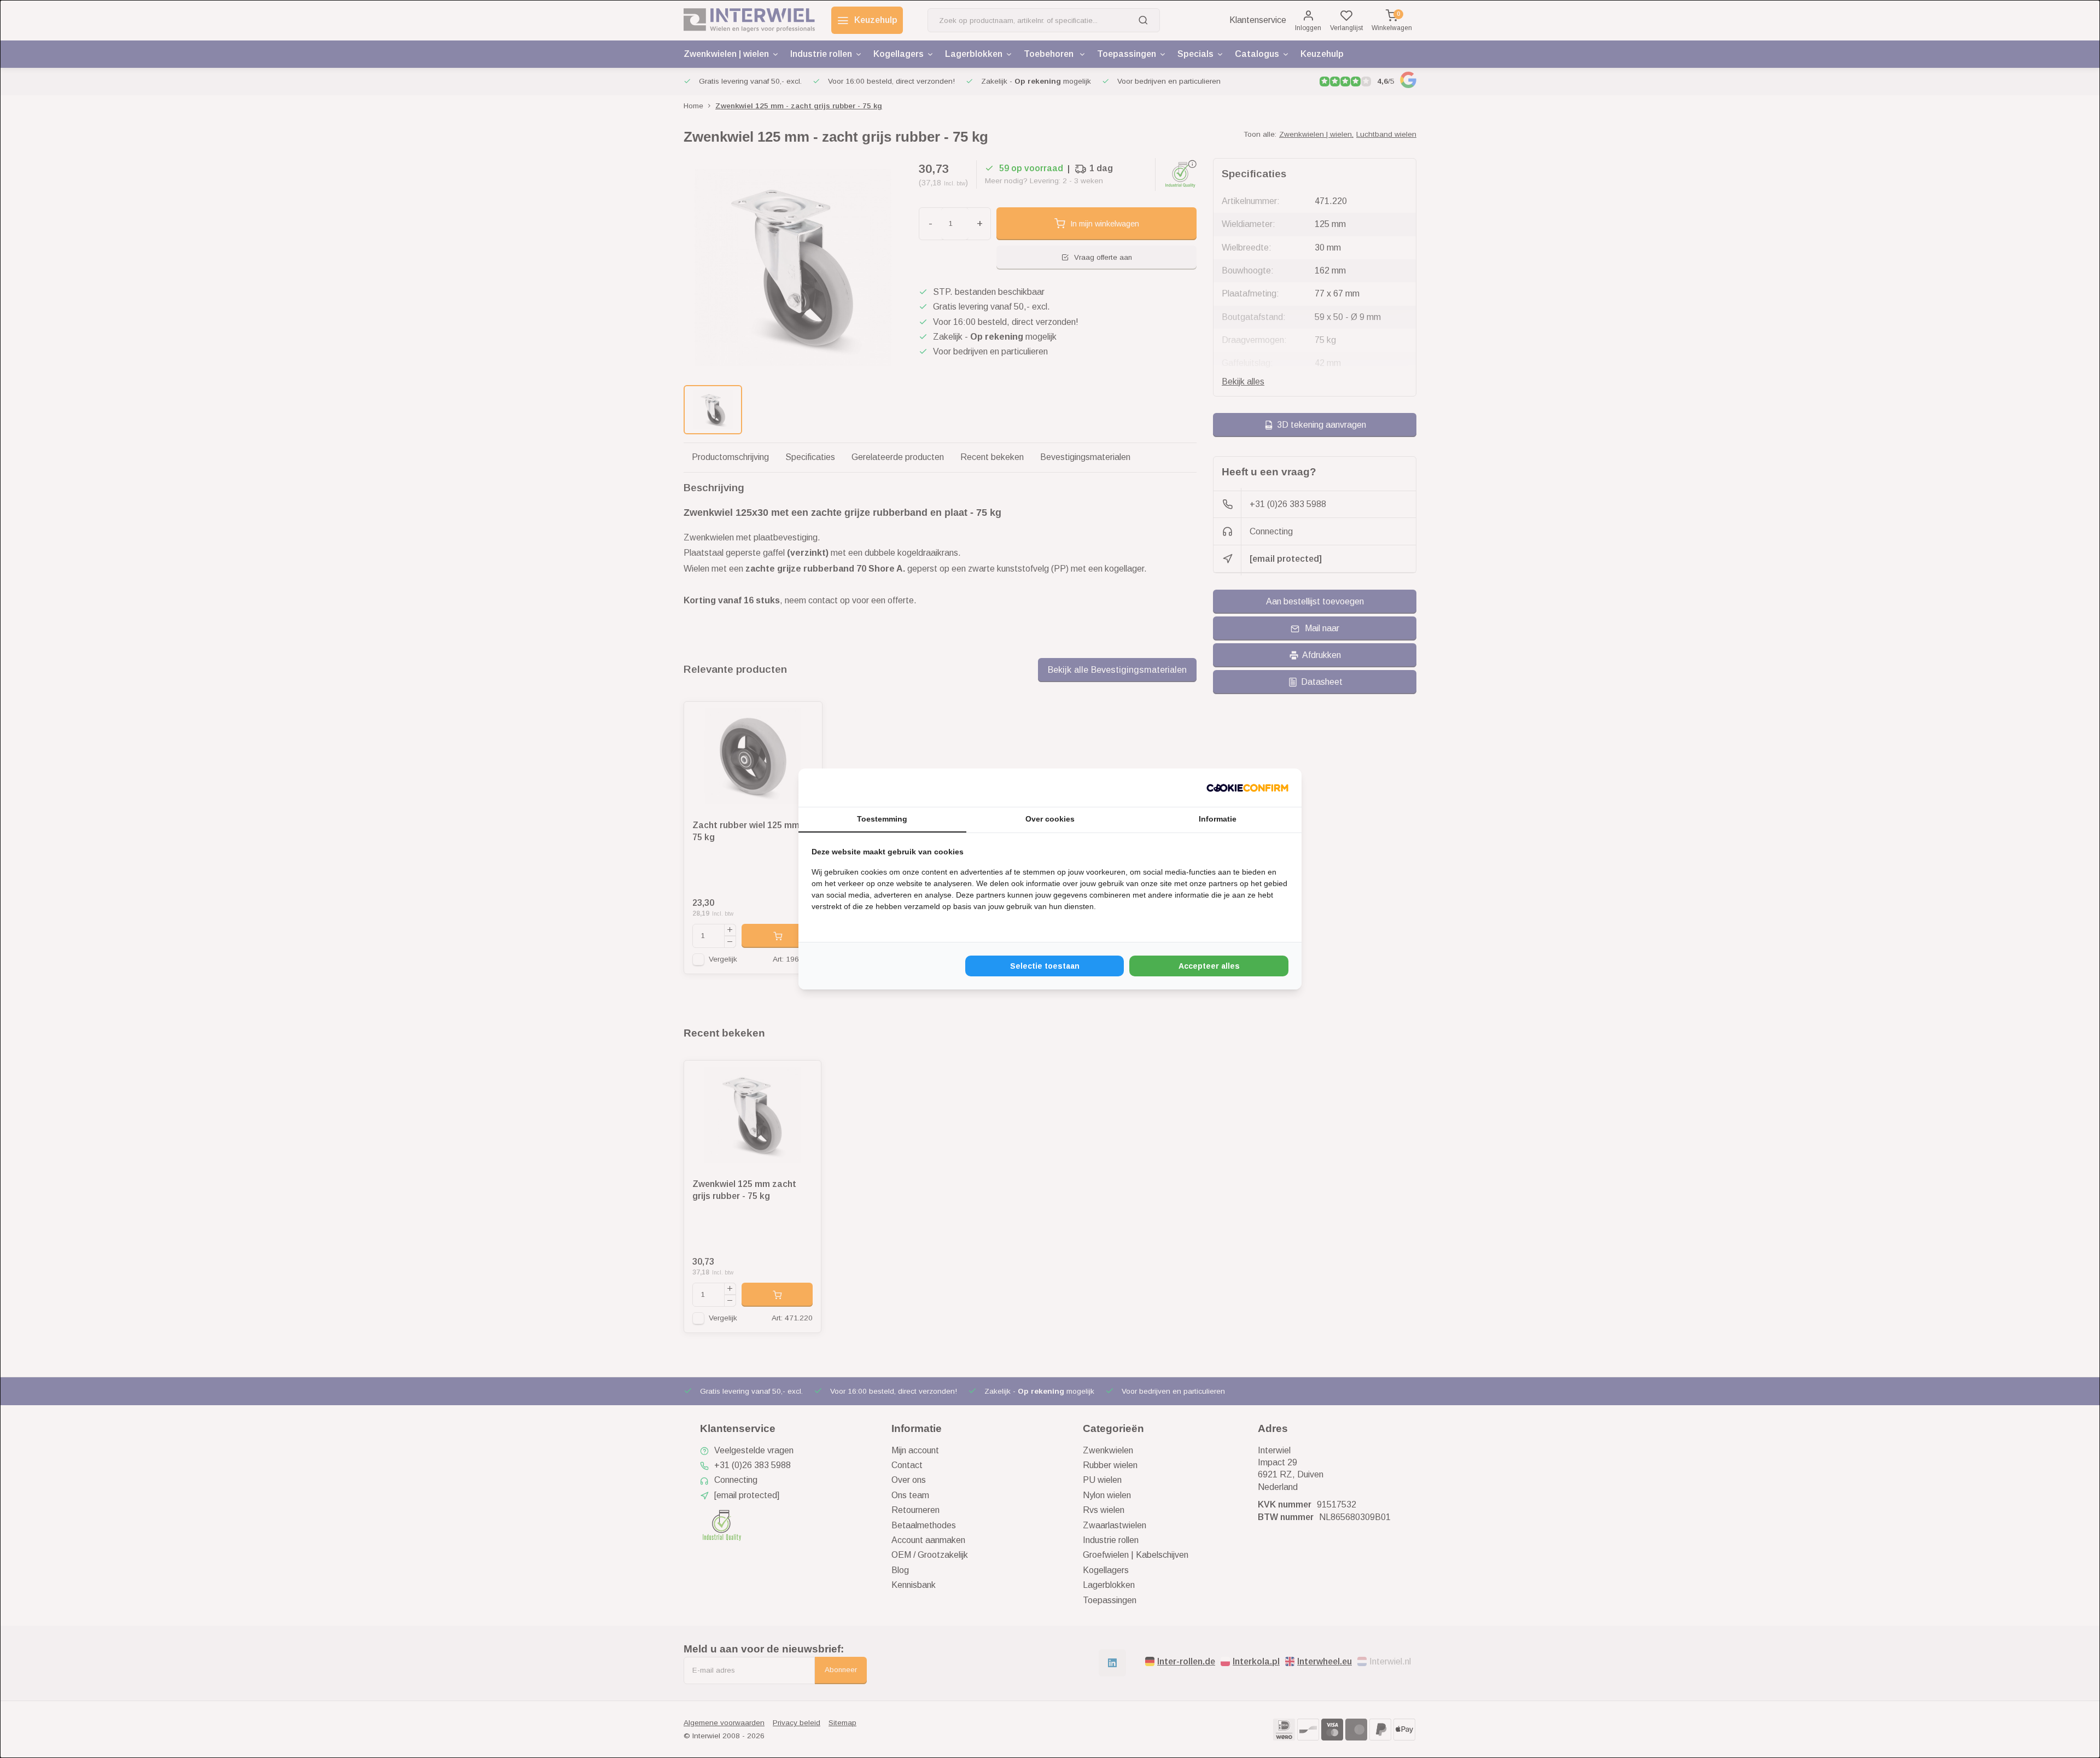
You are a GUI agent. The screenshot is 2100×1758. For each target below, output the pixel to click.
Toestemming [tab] (882, 819)
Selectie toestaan (1045, 966)
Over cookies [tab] (1050, 819)
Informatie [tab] (1218, 819)
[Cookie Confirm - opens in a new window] (1247, 788)
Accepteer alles (1209, 966)
